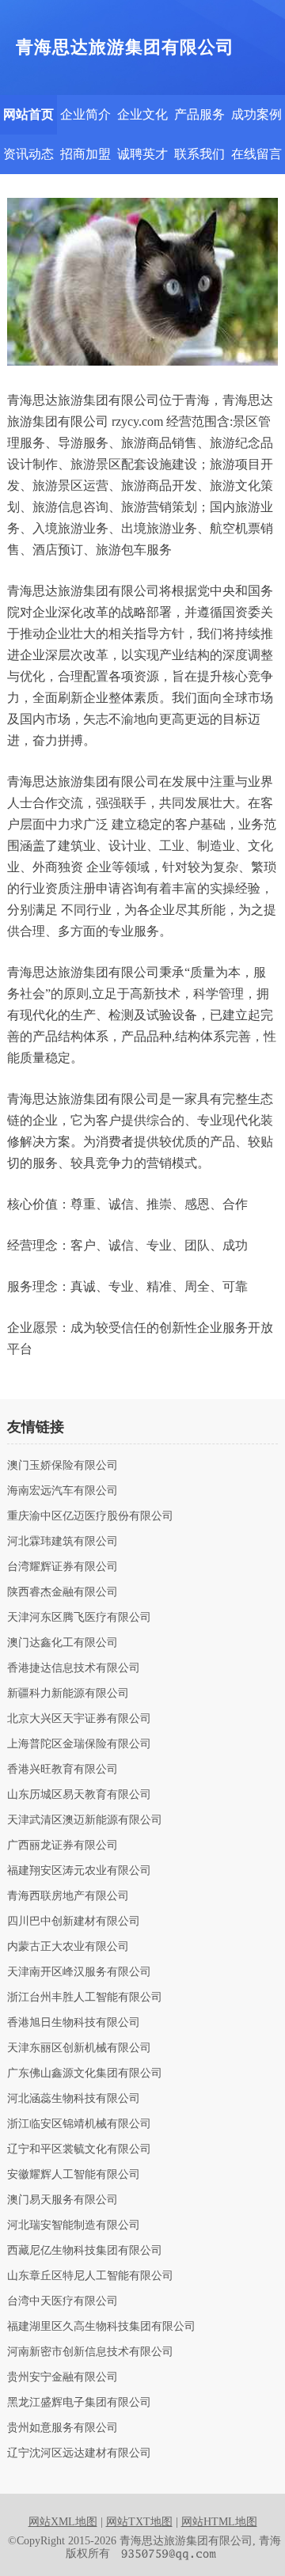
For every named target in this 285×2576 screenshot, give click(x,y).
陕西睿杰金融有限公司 (63, 1592)
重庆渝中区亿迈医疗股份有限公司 (90, 1516)
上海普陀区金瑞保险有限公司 (79, 1744)
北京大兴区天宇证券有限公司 (79, 1719)
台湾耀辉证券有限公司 (63, 1567)
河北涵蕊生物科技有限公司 (74, 2099)
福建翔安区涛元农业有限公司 (79, 1871)
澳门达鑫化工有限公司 (63, 1643)
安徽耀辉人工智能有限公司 (74, 2175)
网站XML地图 (63, 2522)
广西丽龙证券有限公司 (63, 1846)
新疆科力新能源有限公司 (68, 1694)
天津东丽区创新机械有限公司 (79, 2048)
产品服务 (199, 114)
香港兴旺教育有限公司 (63, 1770)
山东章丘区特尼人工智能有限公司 (90, 2276)
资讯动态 (28, 154)
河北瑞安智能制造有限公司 (74, 2225)
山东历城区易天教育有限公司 (79, 1795)
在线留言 (256, 154)
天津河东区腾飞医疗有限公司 (79, 1618)
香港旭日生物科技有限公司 (74, 2023)
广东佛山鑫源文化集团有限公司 (85, 2073)
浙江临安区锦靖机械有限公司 (79, 2124)
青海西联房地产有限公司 (68, 1896)
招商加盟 (85, 154)
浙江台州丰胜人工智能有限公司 (85, 1997)
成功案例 (256, 114)
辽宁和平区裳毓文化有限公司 (79, 2149)
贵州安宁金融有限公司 (63, 2377)
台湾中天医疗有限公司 (63, 2301)
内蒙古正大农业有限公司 (68, 1947)
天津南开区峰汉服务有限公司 (79, 1972)
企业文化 (142, 114)
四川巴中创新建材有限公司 (74, 1922)
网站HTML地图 (219, 2522)
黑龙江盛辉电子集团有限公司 (79, 2403)
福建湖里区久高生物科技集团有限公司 (101, 2327)
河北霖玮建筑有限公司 (63, 1542)
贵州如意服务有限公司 (63, 2428)
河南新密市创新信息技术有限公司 (90, 2352)
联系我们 (199, 154)
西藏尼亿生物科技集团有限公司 (85, 2251)
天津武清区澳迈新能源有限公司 (85, 1820)
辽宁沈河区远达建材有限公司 (79, 2453)
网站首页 (28, 114)
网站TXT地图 (139, 2522)
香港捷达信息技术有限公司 (74, 1668)
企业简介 (85, 114)
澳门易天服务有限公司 (63, 2200)
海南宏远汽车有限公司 (63, 1491)
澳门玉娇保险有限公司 (63, 1466)
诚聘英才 (142, 154)
